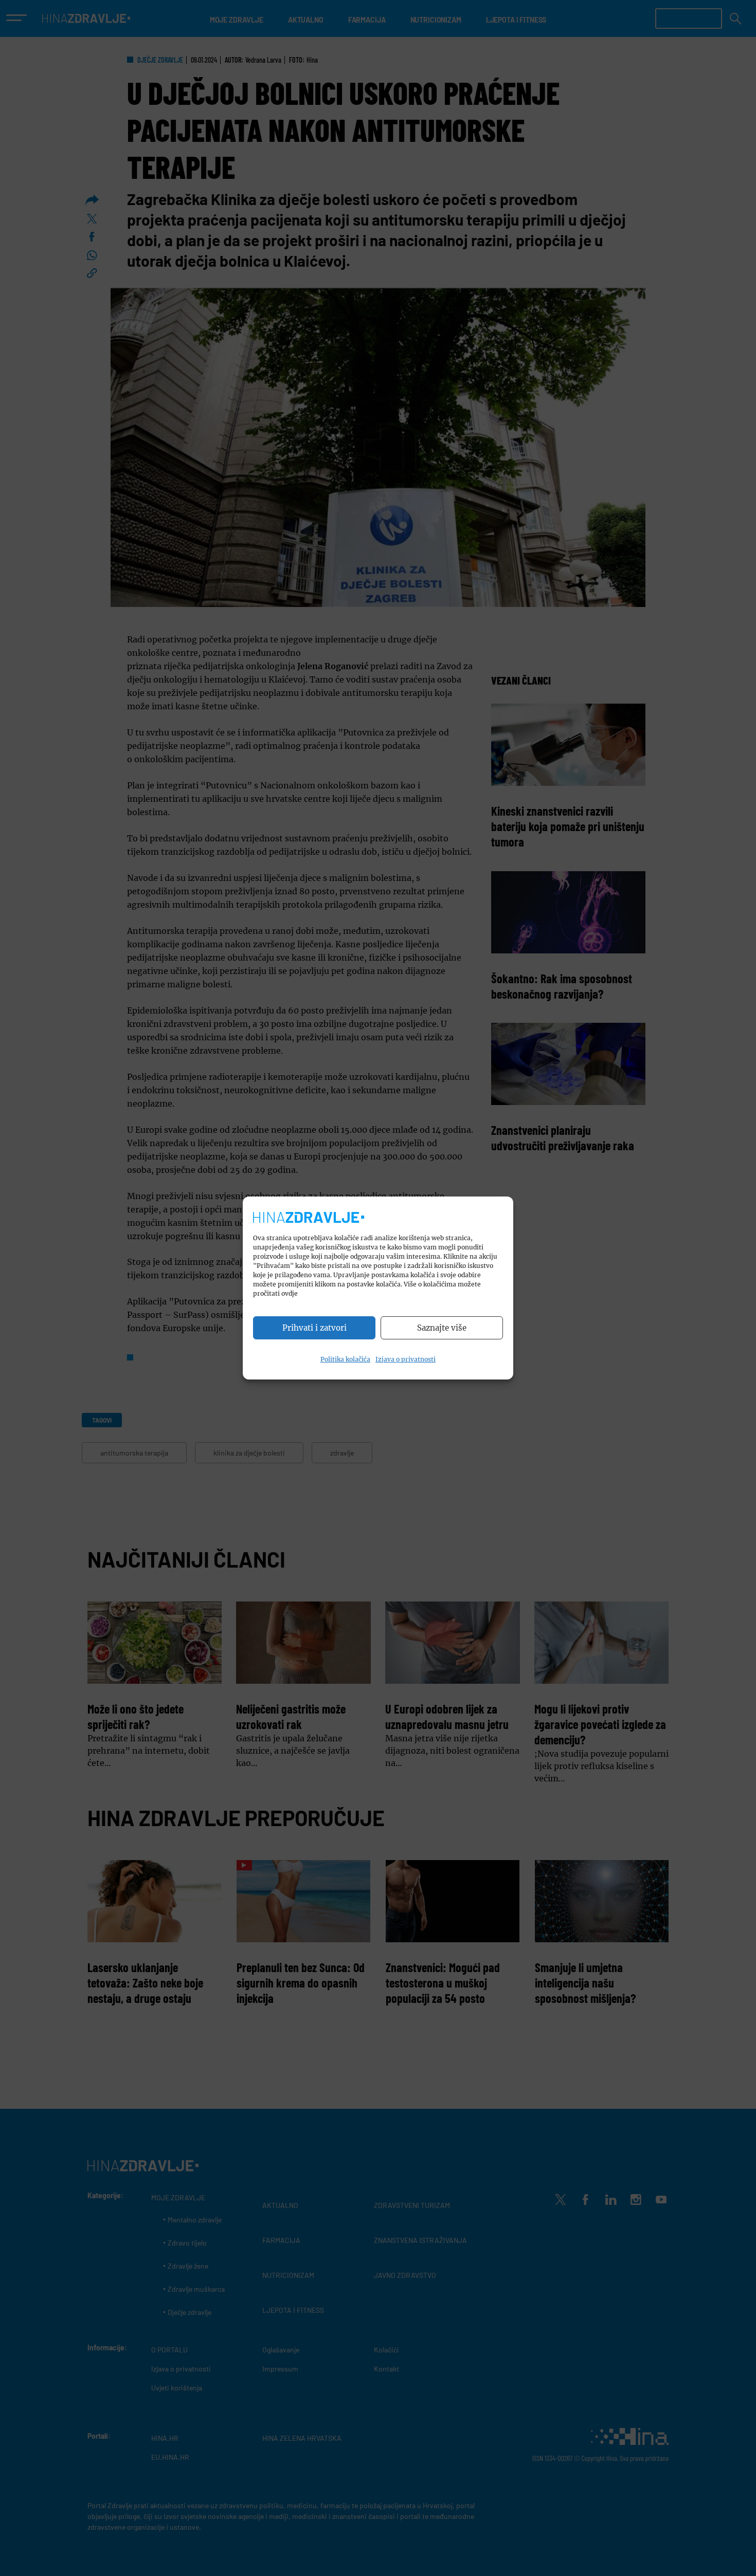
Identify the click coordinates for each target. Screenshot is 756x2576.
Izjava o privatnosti (406, 1359)
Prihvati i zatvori (314, 1328)
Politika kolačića (345, 1359)
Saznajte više (442, 1328)
